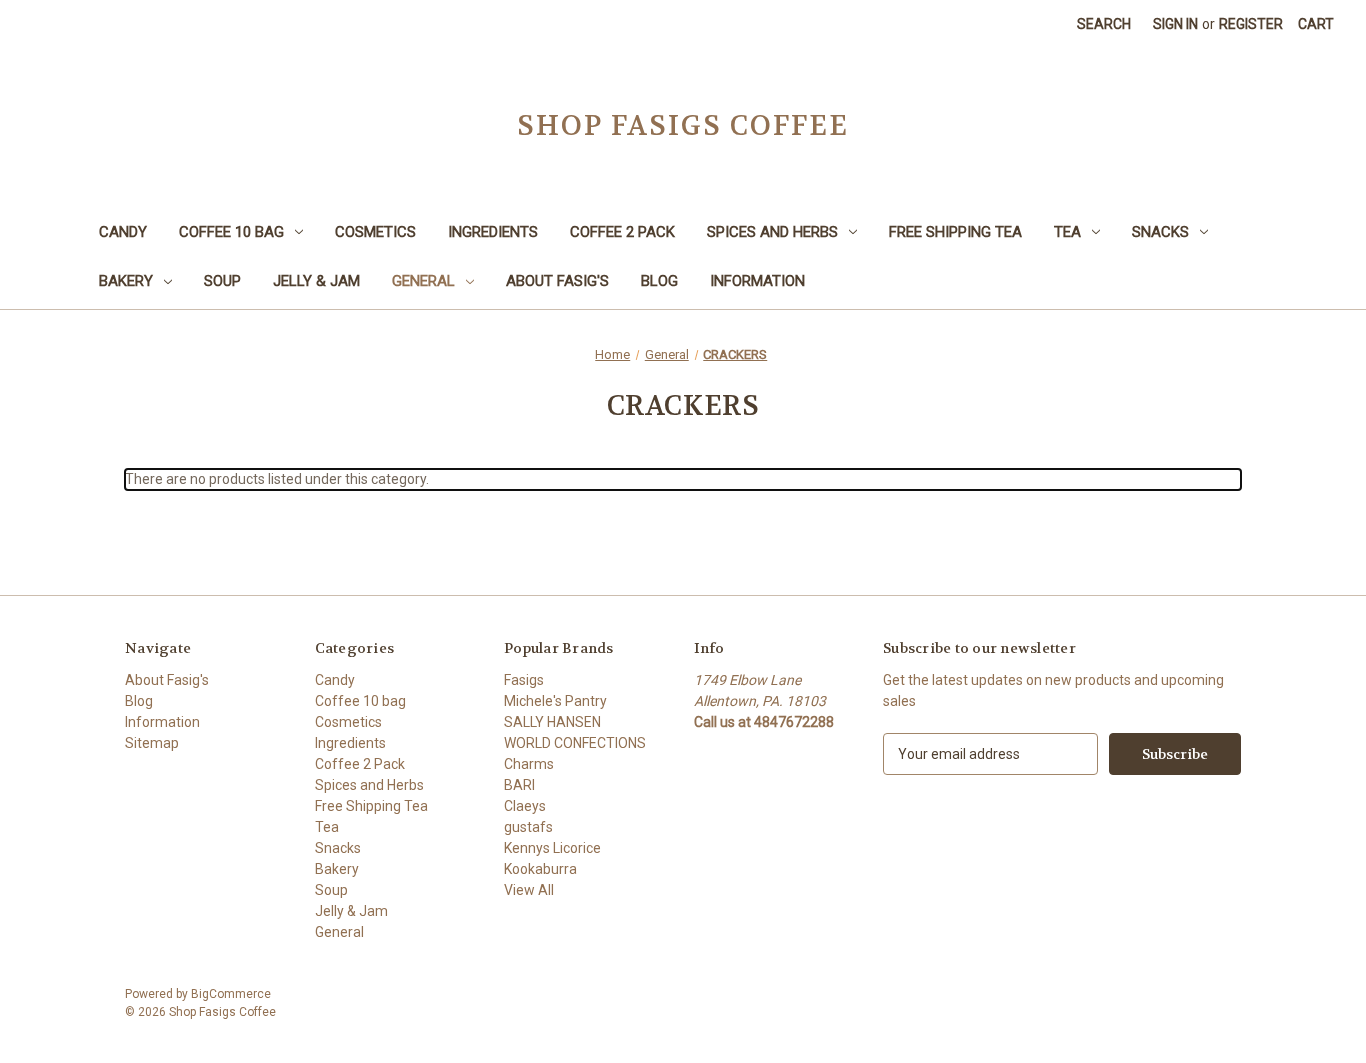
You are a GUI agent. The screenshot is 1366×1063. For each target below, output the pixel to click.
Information (757, 281)
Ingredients (493, 232)
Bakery (126, 281)
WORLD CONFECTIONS (575, 743)
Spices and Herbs (772, 232)
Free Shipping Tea (955, 232)
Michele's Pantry (555, 701)
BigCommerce (231, 994)
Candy (123, 232)
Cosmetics (375, 232)
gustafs (528, 827)
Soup (222, 281)
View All (529, 890)
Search (1104, 24)
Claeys (525, 806)
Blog (659, 281)
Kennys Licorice (552, 848)
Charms (529, 764)
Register (1251, 24)
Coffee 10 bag (231, 232)
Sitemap (152, 743)
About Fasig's (557, 281)
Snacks (1160, 232)
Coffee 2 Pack (622, 232)
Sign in (1175, 24)
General (423, 281)
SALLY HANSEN (552, 722)
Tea (1067, 232)
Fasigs (524, 680)
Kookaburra (540, 869)
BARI (519, 785)
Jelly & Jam (316, 281)
